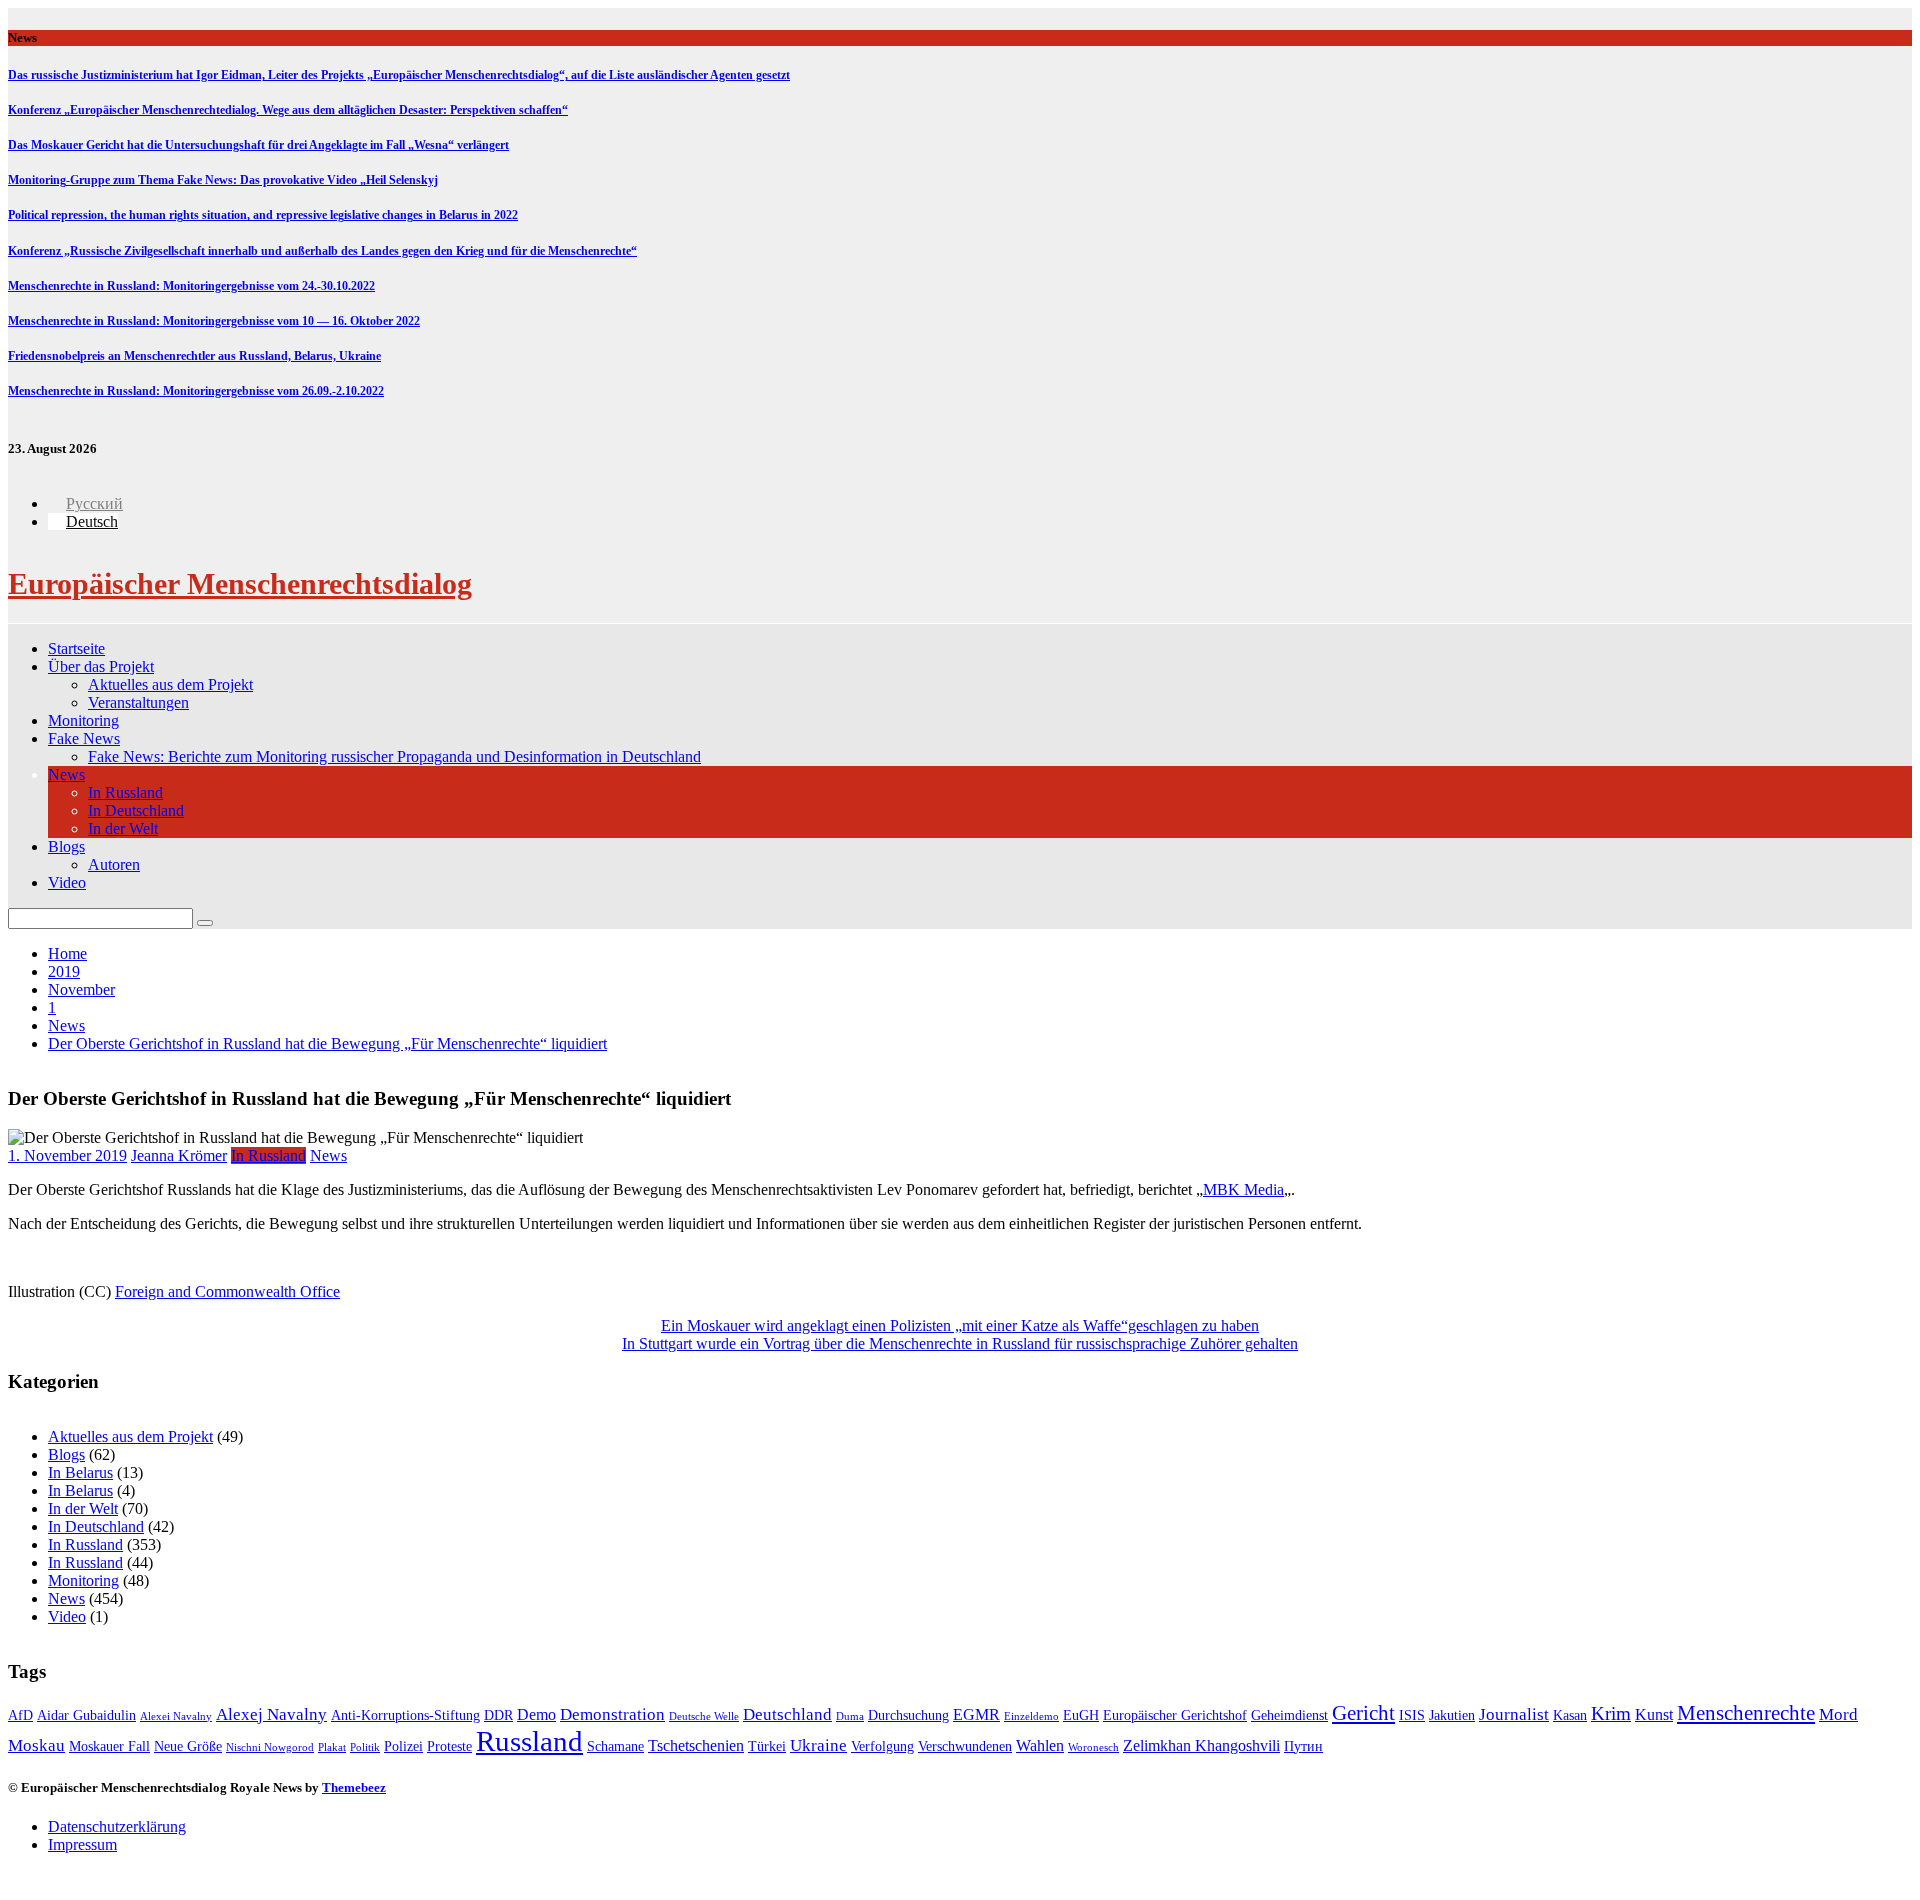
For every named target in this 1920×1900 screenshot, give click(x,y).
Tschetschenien (696, 1745)
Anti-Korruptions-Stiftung (405, 1715)
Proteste (449, 1746)
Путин (1303, 1746)
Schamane (615, 1746)
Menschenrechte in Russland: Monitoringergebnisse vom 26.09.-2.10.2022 (196, 391)
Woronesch (1093, 1747)
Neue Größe (188, 1746)
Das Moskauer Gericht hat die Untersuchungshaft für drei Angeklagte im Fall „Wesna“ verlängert (258, 145)
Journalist (1514, 1714)
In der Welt (123, 828)
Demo (536, 1714)
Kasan (1570, 1715)
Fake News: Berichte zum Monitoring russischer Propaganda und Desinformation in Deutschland (394, 756)
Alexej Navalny (271, 1714)
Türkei (767, 1746)
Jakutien (1452, 1715)
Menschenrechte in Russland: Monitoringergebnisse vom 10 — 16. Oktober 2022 (214, 321)
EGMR (976, 1714)
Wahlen (1040, 1745)
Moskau (36, 1745)
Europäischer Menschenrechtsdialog (240, 583)
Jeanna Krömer (179, 1155)
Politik (365, 1747)
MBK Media (1243, 1189)
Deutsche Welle (704, 1716)
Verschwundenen (965, 1746)
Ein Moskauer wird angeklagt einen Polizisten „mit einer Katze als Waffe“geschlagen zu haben (960, 1325)
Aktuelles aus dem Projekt (170, 684)
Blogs (66, 846)
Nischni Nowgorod (270, 1747)
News (66, 774)
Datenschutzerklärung (117, 1826)
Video (67, 882)
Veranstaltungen (138, 702)
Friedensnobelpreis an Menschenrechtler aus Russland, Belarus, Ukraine (194, 356)
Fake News (84, 738)
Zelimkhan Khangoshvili (1201, 1745)
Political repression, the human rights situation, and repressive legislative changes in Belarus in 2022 (263, 215)
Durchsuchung (908, 1715)
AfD (20, 1715)
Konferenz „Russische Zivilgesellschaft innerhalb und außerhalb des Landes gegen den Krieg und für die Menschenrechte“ (322, 251)
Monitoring (83, 720)
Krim (1611, 1713)
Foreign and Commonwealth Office (227, 1291)
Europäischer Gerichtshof (1175, 1715)
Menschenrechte (1746, 1713)
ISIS (1412, 1715)
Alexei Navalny (176, 1716)
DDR (498, 1715)
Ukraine (818, 1745)
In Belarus (80, 1472)
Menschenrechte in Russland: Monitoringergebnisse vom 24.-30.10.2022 (191, 286)
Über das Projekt (101, 666)
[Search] (205, 923)
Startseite (76, 648)
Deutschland (787, 1714)
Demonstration (612, 1714)
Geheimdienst (1289, 1715)
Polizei (403, 1746)
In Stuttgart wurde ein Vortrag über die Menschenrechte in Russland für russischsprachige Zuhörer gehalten (960, 1343)
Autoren (114, 864)
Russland (529, 1741)
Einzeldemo (1031, 1716)
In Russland (125, 792)
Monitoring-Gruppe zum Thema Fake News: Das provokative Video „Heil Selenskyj (223, 180)
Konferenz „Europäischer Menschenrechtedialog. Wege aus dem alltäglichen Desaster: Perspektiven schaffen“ (288, 110)
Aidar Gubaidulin (86, 1715)
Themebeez (354, 1787)
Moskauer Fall (109, 1746)
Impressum (82, 1844)
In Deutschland (136, 810)
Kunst (1654, 1714)
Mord (1838, 1714)
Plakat (332, 1747)
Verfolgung (882, 1746)
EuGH (1081, 1715)
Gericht (1363, 1713)
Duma (850, 1716)
